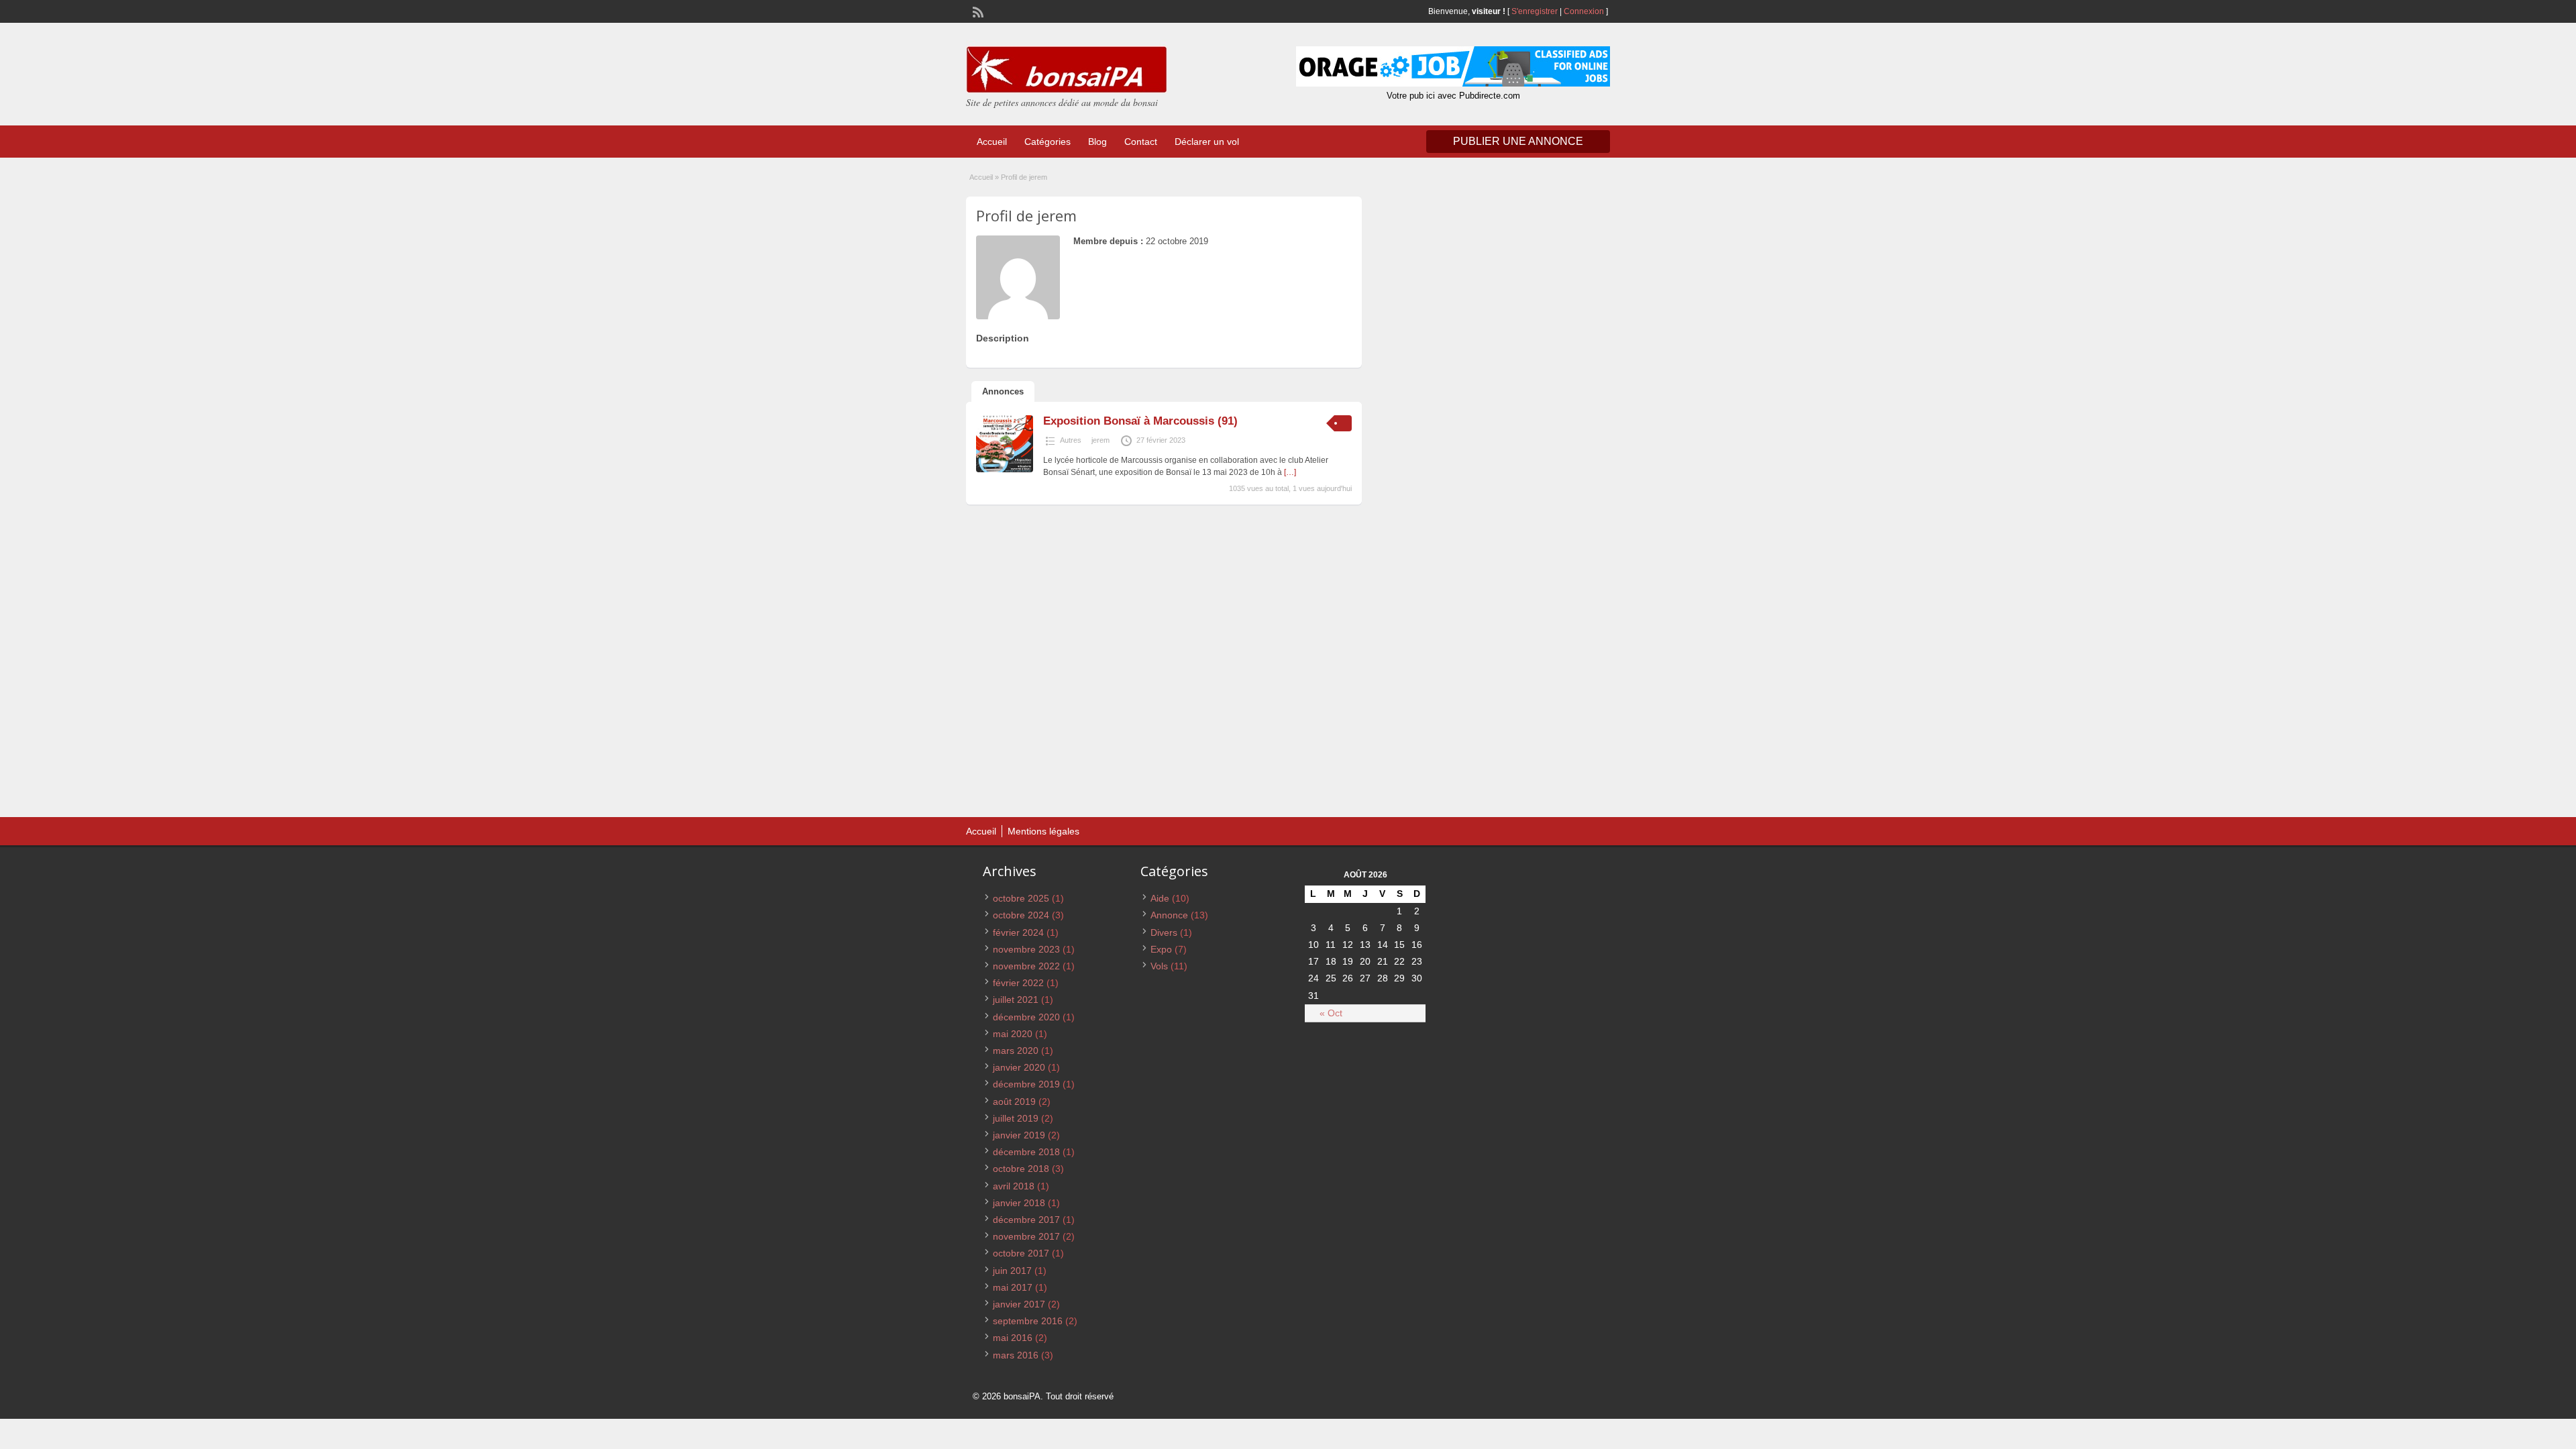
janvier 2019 (1019, 1135)
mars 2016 (1016, 1355)
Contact (1141, 142)
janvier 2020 (1019, 1067)
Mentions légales (1043, 831)
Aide (1160, 898)
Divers (1164, 932)
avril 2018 (1014, 1186)
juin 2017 (1012, 1271)
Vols (1159, 966)
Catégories (1048, 142)
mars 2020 (1016, 1051)
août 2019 (1014, 1102)
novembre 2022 (1026, 966)
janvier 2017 (1019, 1304)
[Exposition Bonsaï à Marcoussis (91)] (1005, 470)
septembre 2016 (1028, 1321)
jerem (1101, 440)
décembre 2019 (1026, 1084)
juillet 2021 (1016, 1000)
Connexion (1585, 11)
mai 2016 (1013, 1338)
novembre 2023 (1026, 949)
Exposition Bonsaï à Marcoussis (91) (1140, 421)
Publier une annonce (1518, 141)
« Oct (1331, 1013)
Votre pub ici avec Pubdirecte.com (1453, 96)
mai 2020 (1013, 1034)
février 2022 (1018, 983)
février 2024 (1018, 932)
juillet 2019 (1016, 1118)
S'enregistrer (1535, 11)
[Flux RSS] (977, 11)
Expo (1161, 949)
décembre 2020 (1026, 1017)
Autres (1071, 440)
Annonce (1169, 915)
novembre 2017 (1026, 1236)
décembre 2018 (1026, 1152)
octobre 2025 (1021, 898)
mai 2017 (1013, 1287)
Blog (1097, 142)
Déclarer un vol (1207, 142)
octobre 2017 (1021, 1253)
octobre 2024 (1021, 915)
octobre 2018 (1021, 1169)
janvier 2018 (1019, 1203)
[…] (1290, 472)
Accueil (992, 142)
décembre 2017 (1026, 1220)
